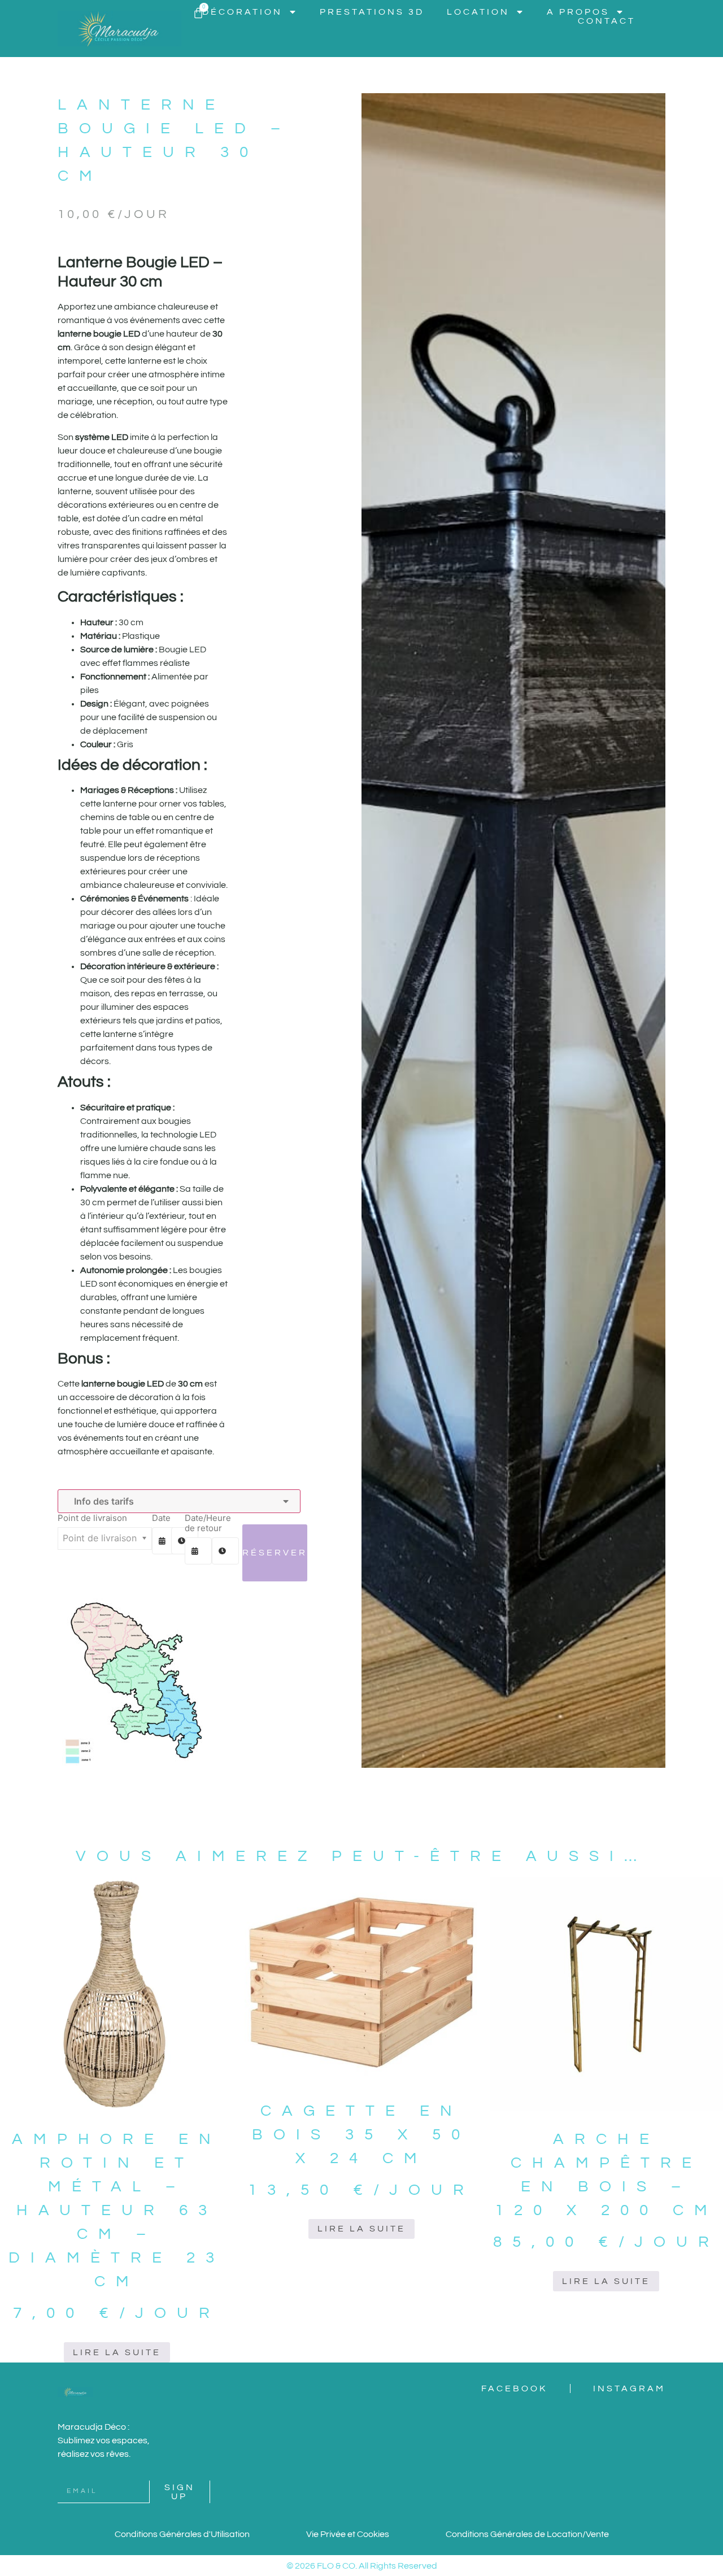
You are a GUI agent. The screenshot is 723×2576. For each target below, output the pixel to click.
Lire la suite (117, 2352)
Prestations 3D (372, 12)
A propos (578, 12)
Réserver (275, 1553)
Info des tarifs (102, 1501)
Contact (607, 21)
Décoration (242, 12)
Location (478, 12)
